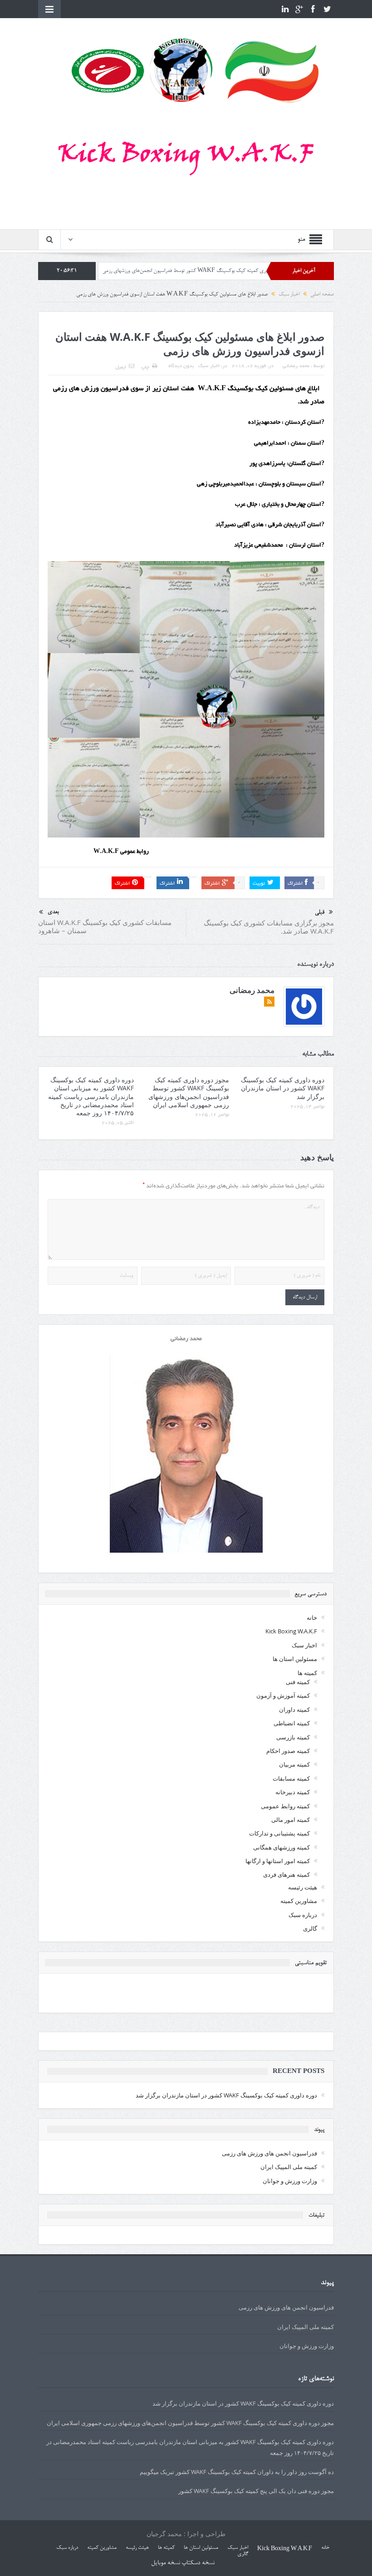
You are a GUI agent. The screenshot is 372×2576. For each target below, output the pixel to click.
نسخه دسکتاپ (198, 2563)
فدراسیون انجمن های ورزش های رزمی (269, 2153)
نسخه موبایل (166, 2563)
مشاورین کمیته (299, 1901)
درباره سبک (303, 1915)
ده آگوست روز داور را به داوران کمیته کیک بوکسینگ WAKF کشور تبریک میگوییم (237, 2472)
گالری (310, 1928)
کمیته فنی (298, 1682)
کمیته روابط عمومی (285, 1806)
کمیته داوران (294, 1709)
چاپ (145, 368)
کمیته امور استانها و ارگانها (278, 1861)
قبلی (320, 913)
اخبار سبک (209, 366)
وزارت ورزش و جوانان (290, 2181)
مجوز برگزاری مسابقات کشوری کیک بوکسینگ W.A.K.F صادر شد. (269, 927)
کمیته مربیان (294, 1764)
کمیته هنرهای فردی (286, 1874)
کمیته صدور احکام (288, 1751)
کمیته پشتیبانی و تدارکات (279, 1833)
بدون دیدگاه (181, 366)
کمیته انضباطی (292, 1723)
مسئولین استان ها (295, 1659)
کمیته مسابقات (291, 1778)
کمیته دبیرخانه (293, 1792)
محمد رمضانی (296, 366)
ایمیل (121, 368)
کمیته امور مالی (291, 1820)
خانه (312, 1617)
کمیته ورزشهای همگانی (281, 1847)
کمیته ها (307, 1673)
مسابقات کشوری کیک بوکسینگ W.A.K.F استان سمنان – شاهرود (105, 926)
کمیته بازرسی (293, 1737)
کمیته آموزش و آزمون (283, 1695)
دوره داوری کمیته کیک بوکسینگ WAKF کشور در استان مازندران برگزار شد (283, 1088)
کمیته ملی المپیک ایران (289, 2167)
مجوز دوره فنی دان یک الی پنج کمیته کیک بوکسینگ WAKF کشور (256, 2491)
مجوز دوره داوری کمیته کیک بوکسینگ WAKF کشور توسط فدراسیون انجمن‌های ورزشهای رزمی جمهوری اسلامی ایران (241, 271)
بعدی (53, 912)
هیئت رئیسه (303, 1887)
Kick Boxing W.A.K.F (291, 1631)
